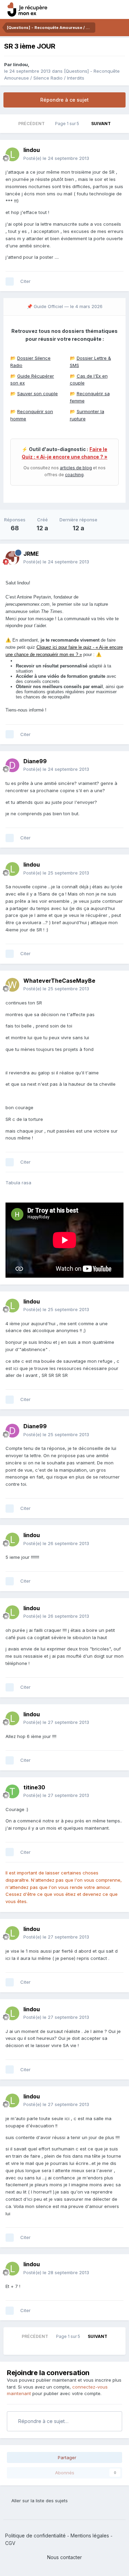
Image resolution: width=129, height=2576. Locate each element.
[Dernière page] (120, 124)
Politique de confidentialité (35, 2536)
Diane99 (35, 761)
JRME (31, 554)
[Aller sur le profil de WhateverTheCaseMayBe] (12, 985)
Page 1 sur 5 (68, 124)
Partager (66, 2457)
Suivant (101, 124)
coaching (74, 475)
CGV (10, 2543)
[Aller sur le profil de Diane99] (12, 765)
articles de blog (76, 468)
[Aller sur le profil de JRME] (12, 558)
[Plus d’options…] (117, 154)
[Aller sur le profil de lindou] (12, 154)
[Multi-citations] (10, 282)
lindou (20, 64)
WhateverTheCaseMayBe (59, 981)
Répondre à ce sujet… (43, 2421)
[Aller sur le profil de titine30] (12, 1791)
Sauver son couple (37, 393)
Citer (25, 281)
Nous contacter (64, 2557)
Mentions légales (90, 2536)
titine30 (34, 1787)
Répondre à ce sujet (64, 100)
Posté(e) (56, 158)
